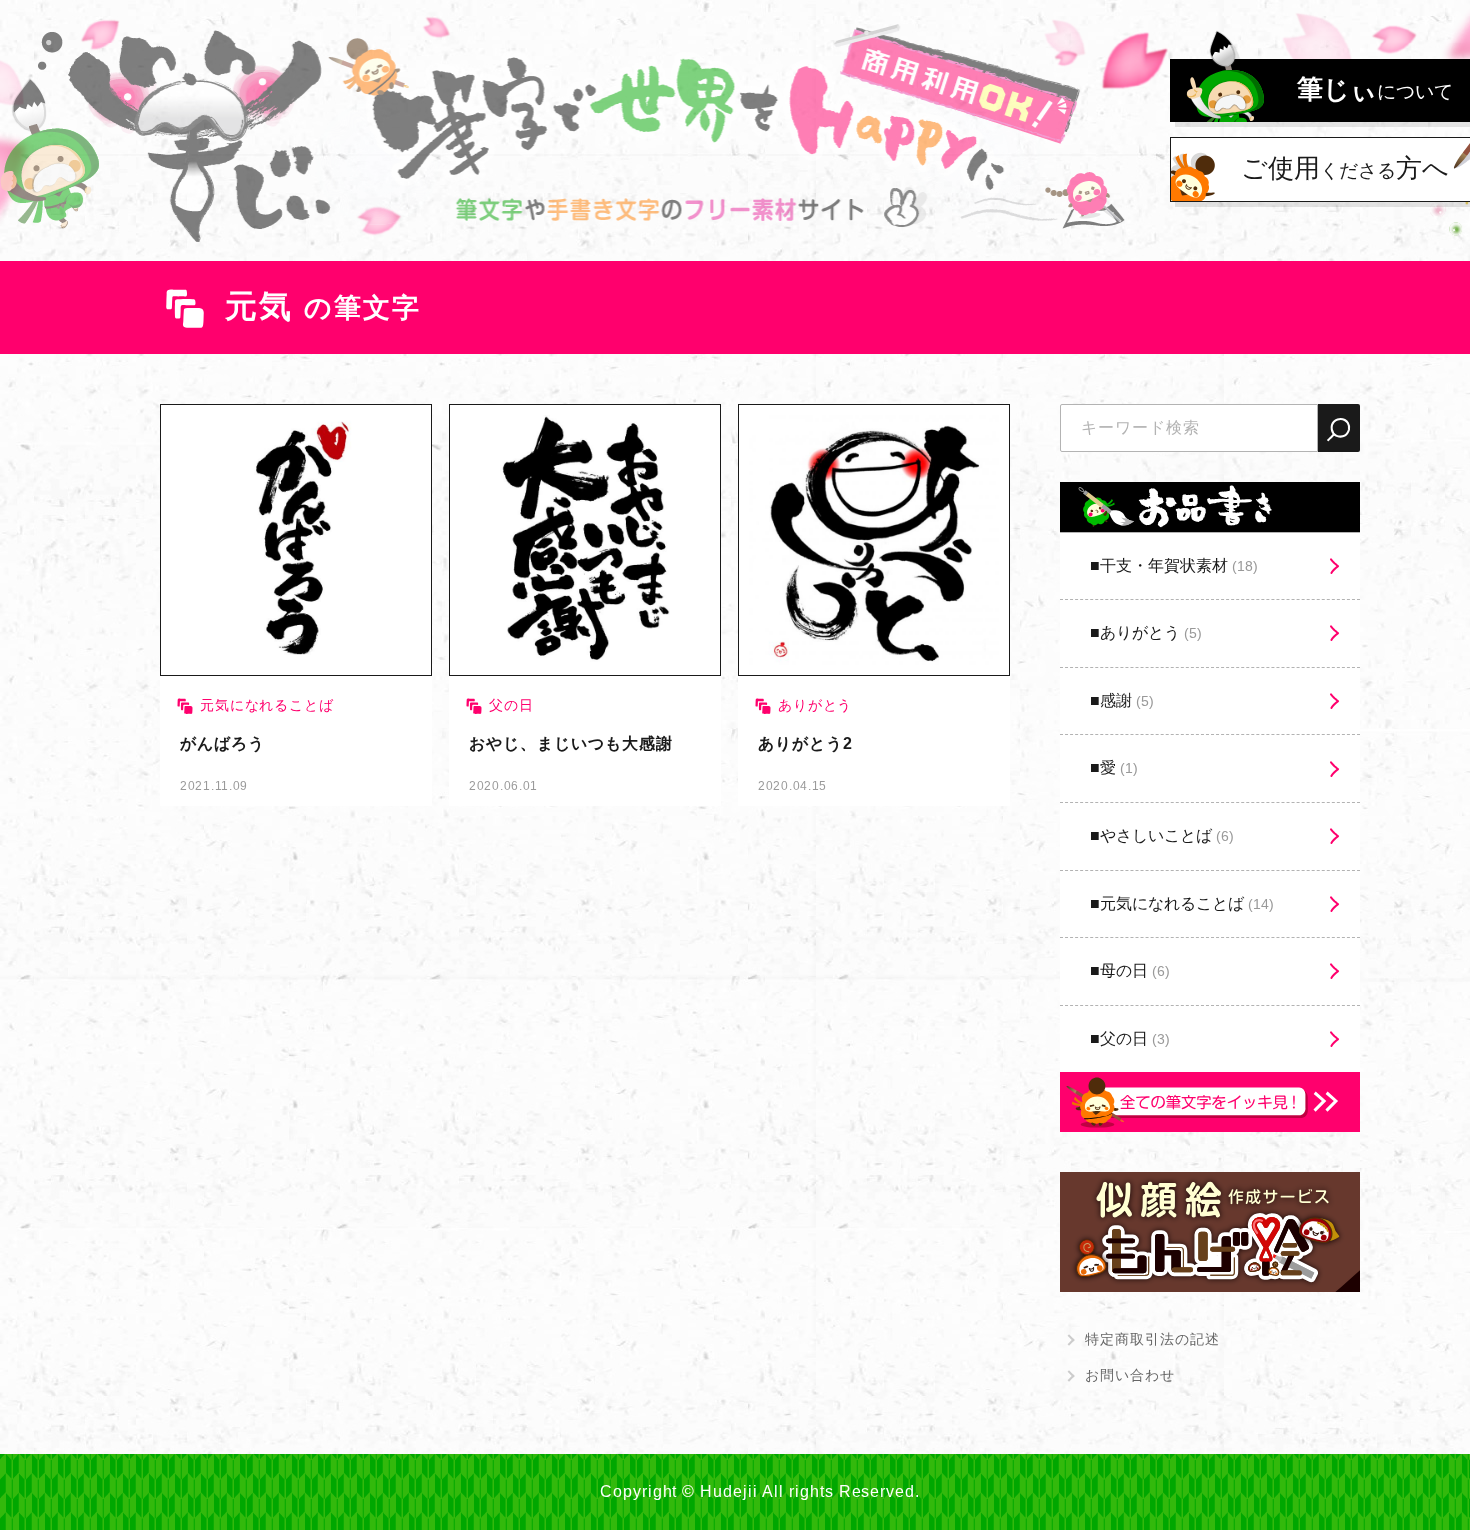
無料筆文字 (296, 605)
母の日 (1135, 970)
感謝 (1127, 700)
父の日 (1135, 1038)
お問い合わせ (1130, 1375)
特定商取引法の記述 (1152, 1339)
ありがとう (1151, 632)
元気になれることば (1187, 903)
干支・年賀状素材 (1179, 565)
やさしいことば (1167, 835)
